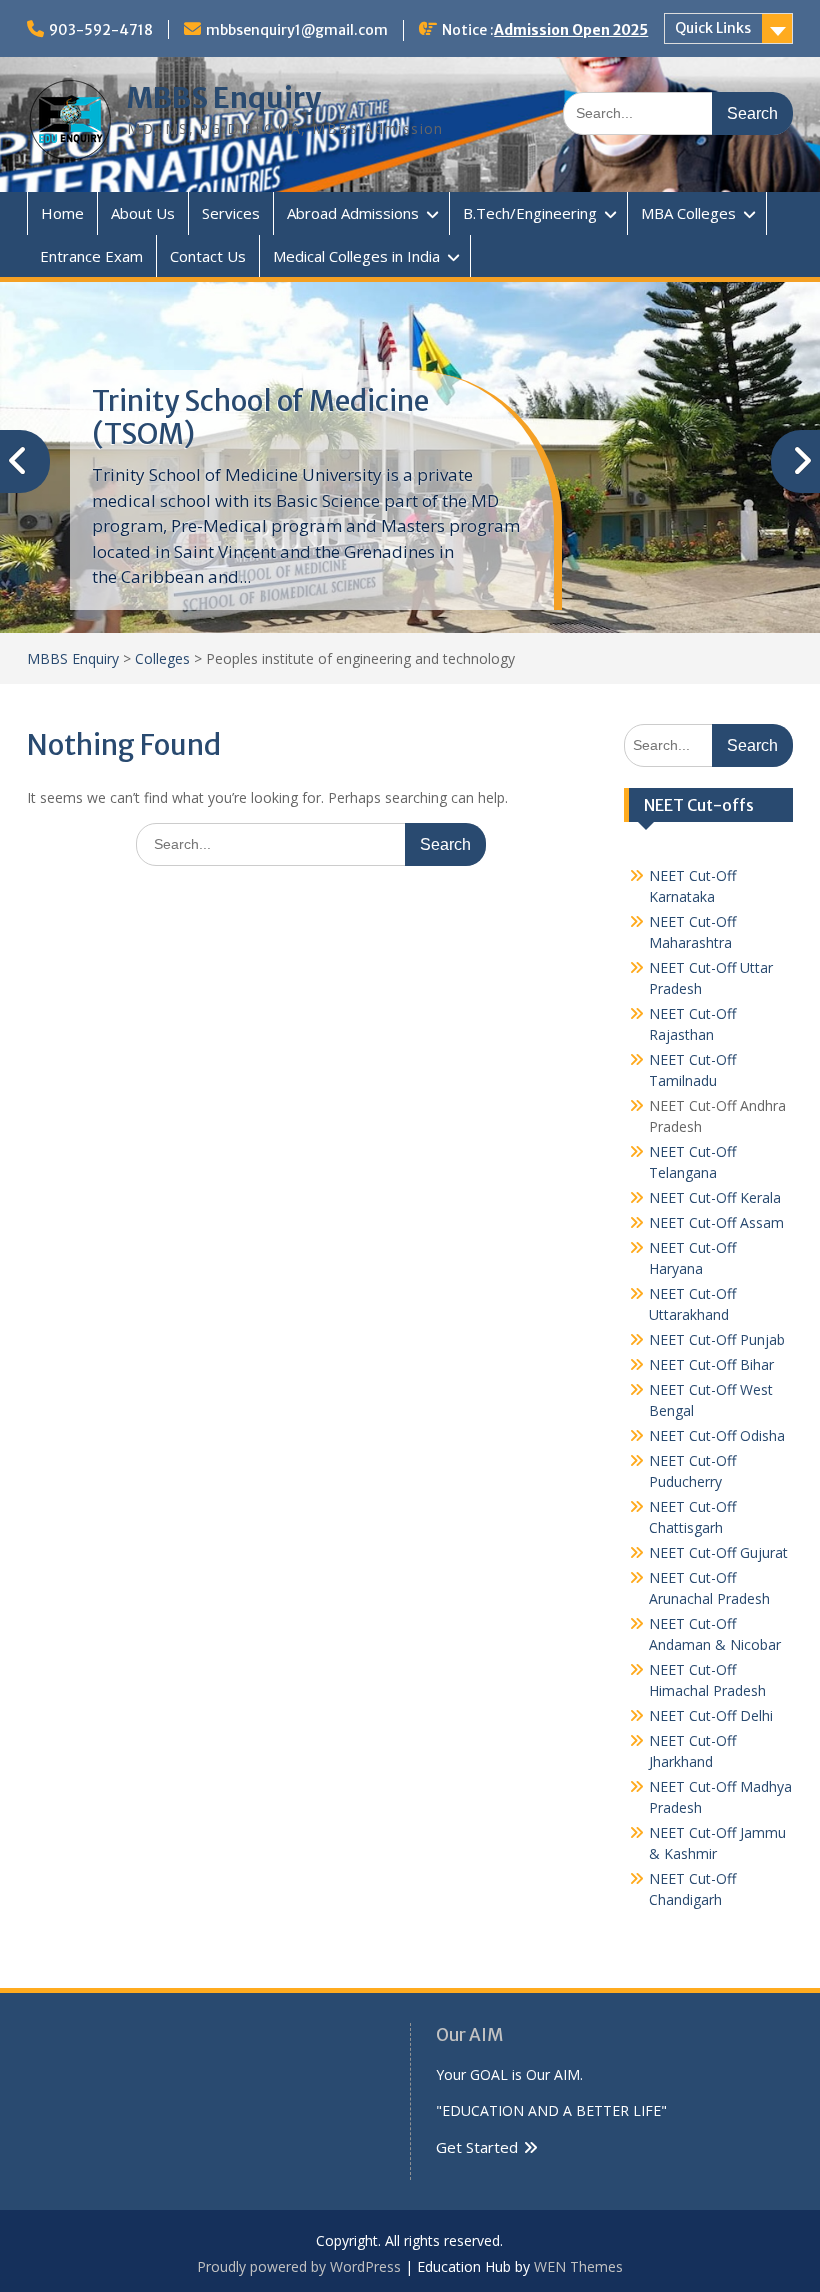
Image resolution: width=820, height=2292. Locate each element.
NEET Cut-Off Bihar (711, 1364)
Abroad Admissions (353, 213)
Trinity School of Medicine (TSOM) (260, 418)
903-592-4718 (101, 30)
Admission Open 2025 (571, 30)
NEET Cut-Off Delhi (711, 1715)
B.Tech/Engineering (530, 213)
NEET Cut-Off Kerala (715, 1197)
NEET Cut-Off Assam (716, 1222)
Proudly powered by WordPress (299, 2266)
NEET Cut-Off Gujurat (718, 1552)
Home (62, 213)
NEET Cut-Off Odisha (717, 1435)
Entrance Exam (91, 256)
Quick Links (713, 28)
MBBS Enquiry (224, 98)
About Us (143, 213)
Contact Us (208, 256)
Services (231, 213)
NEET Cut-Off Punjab (717, 1339)
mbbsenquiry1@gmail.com (297, 30)
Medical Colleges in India (356, 256)
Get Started (477, 2147)
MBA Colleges (688, 213)
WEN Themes (578, 2266)
